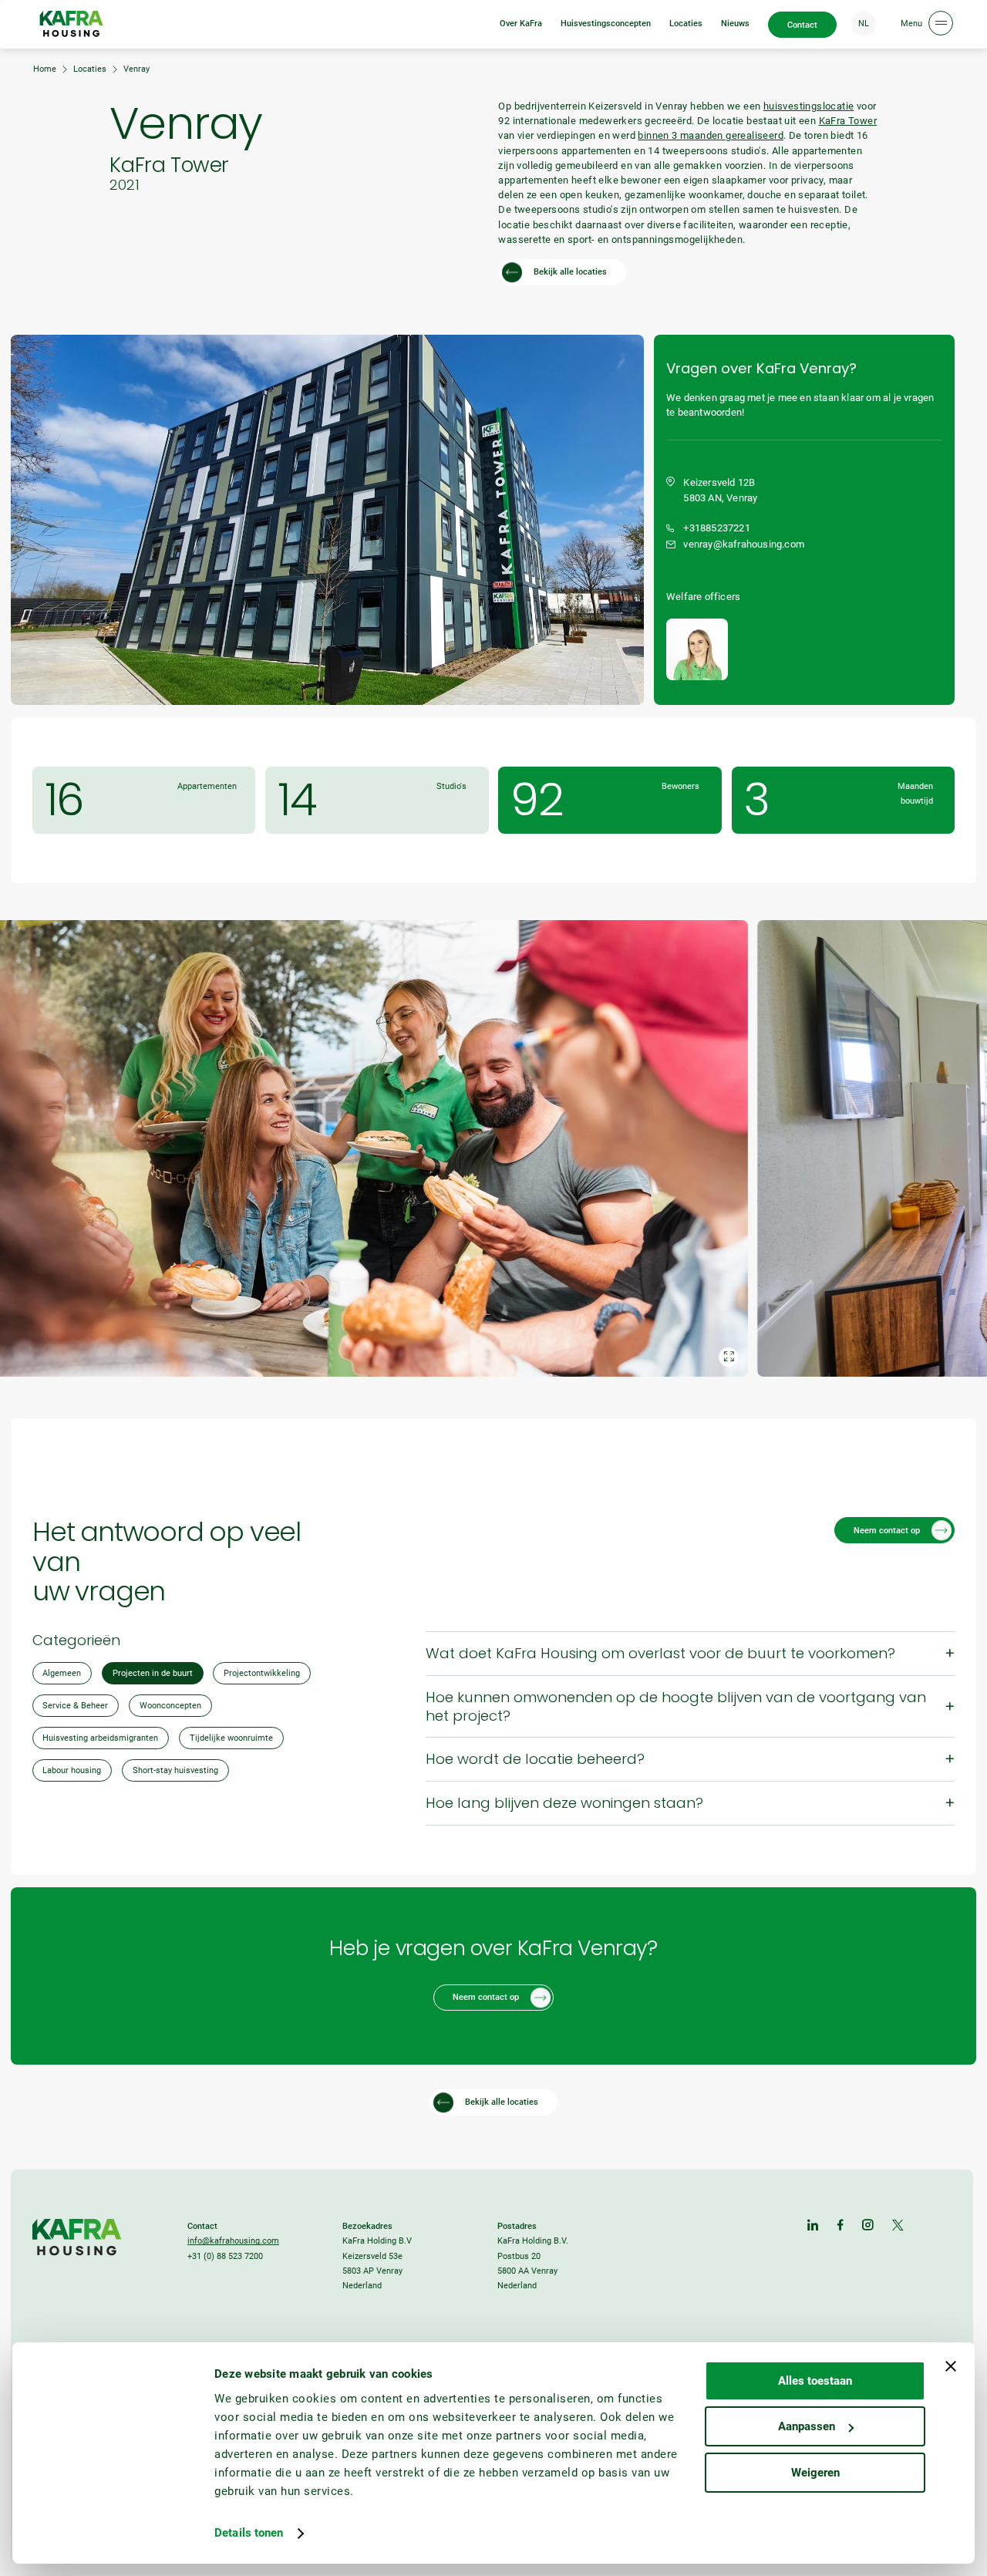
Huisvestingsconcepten (606, 24)
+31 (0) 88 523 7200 (225, 2256)
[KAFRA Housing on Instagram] (868, 2226)
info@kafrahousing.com (233, 2241)
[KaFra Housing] (71, 24)
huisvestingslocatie (809, 106)
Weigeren (815, 2473)
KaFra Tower (848, 121)
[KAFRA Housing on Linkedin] (813, 2226)
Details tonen (249, 2533)
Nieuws (735, 24)
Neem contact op (887, 1531)
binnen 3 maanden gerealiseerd (711, 135)
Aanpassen (807, 2426)
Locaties (686, 24)
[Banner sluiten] (951, 2366)
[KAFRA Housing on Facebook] (840, 2226)
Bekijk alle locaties (570, 272)
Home (45, 69)
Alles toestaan (815, 2381)
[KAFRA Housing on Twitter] (898, 2226)
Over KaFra (521, 24)
